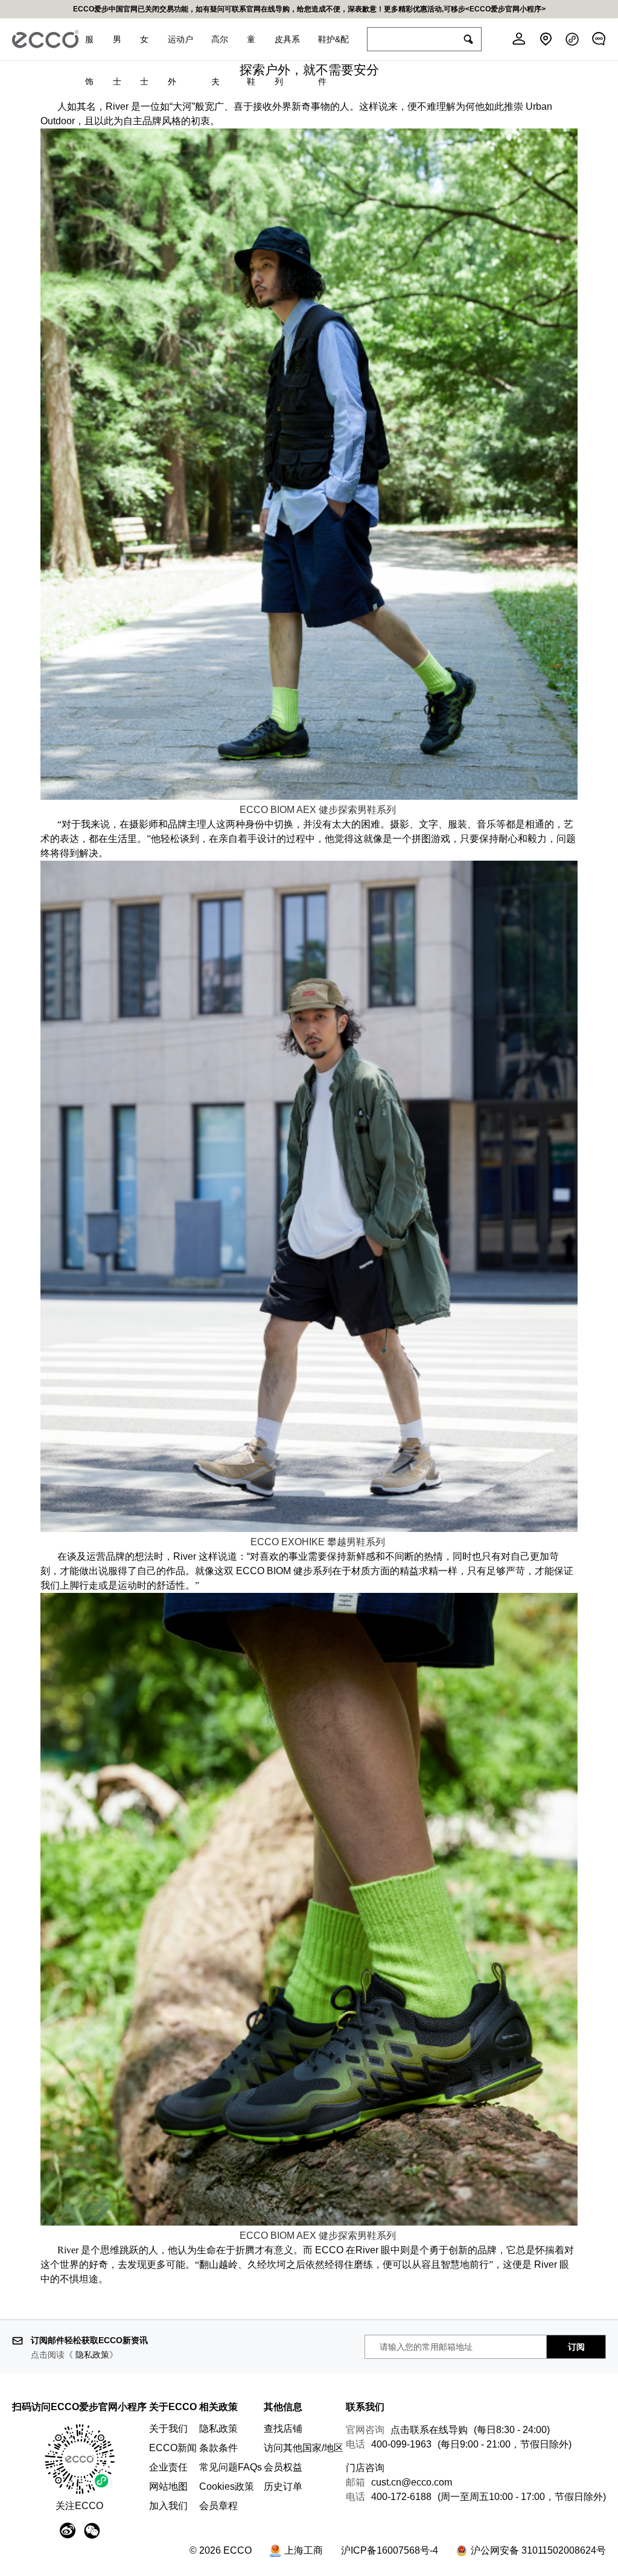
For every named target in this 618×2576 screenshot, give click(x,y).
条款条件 (218, 2448)
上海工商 (304, 2550)
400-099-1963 (401, 2444)
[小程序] (572, 39)
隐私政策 (92, 2355)
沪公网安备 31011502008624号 (538, 2550)
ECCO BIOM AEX (318, 810)
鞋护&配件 (333, 47)
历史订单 (283, 2486)
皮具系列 (287, 47)
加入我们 (168, 2506)
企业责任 (168, 2467)
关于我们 (168, 2429)
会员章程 (218, 2506)
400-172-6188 (401, 2497)
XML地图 (283, 2530)
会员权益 (283, 2467)
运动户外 (180, 47)
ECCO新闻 (173, 2448)
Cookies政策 (227, 2486)
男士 (117, 47)
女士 (144, 47)
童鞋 (251, 47)
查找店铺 (283, 2429)
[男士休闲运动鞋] (309, 2223)
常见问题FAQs (231, 2467)
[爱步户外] (309, 797)
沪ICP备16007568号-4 (390, 2550)
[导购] (599, 39)
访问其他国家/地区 (304, 2448)
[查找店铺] (546, 39)
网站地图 (168, 2486)
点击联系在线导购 (429, 2430)
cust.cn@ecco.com (412, 2482)
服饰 (89, 47)
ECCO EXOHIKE (289, 1542)
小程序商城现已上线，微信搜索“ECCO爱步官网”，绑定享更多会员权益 (309, 9)
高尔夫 (220, 47)
